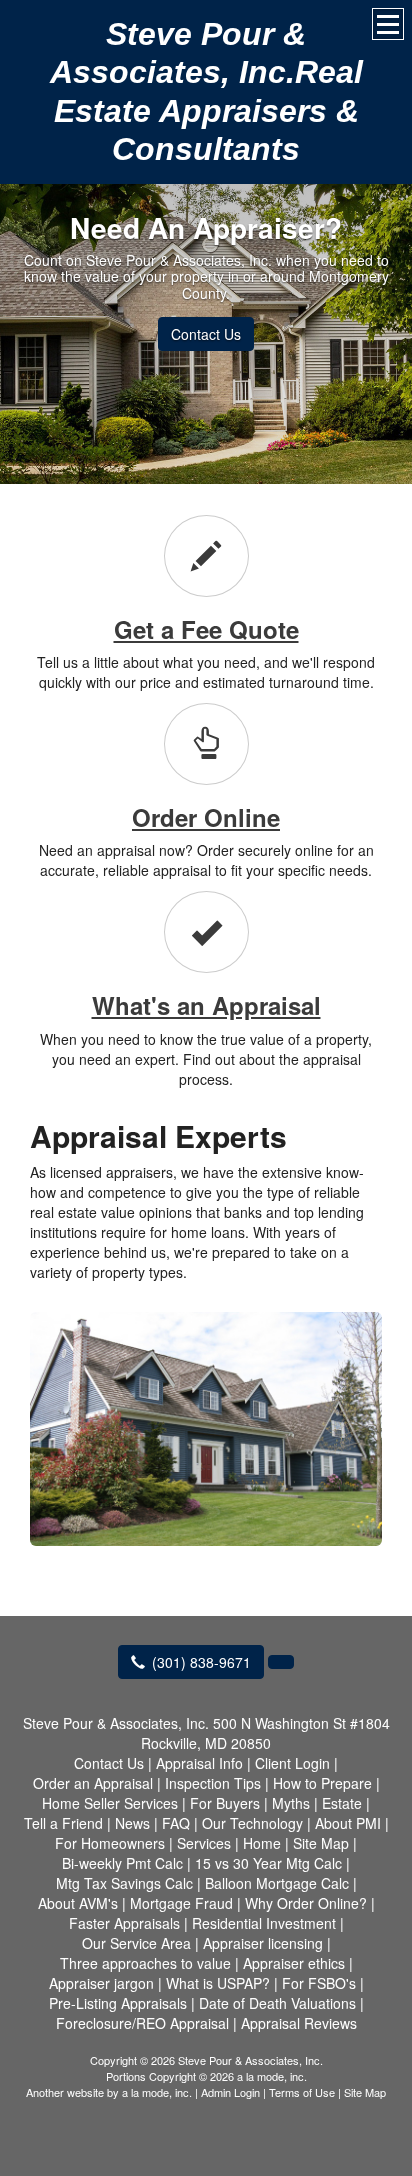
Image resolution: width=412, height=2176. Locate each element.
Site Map (365, 2092)
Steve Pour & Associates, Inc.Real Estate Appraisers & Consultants (206, 91)
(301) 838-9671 (201, 1662)
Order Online (206, 817)
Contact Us (206, 334)
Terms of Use (302, 2092)
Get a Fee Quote (206, 629)
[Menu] (388, 24)
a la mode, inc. (157, 2092)
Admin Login (230, 2092)
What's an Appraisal (206, 1005)
